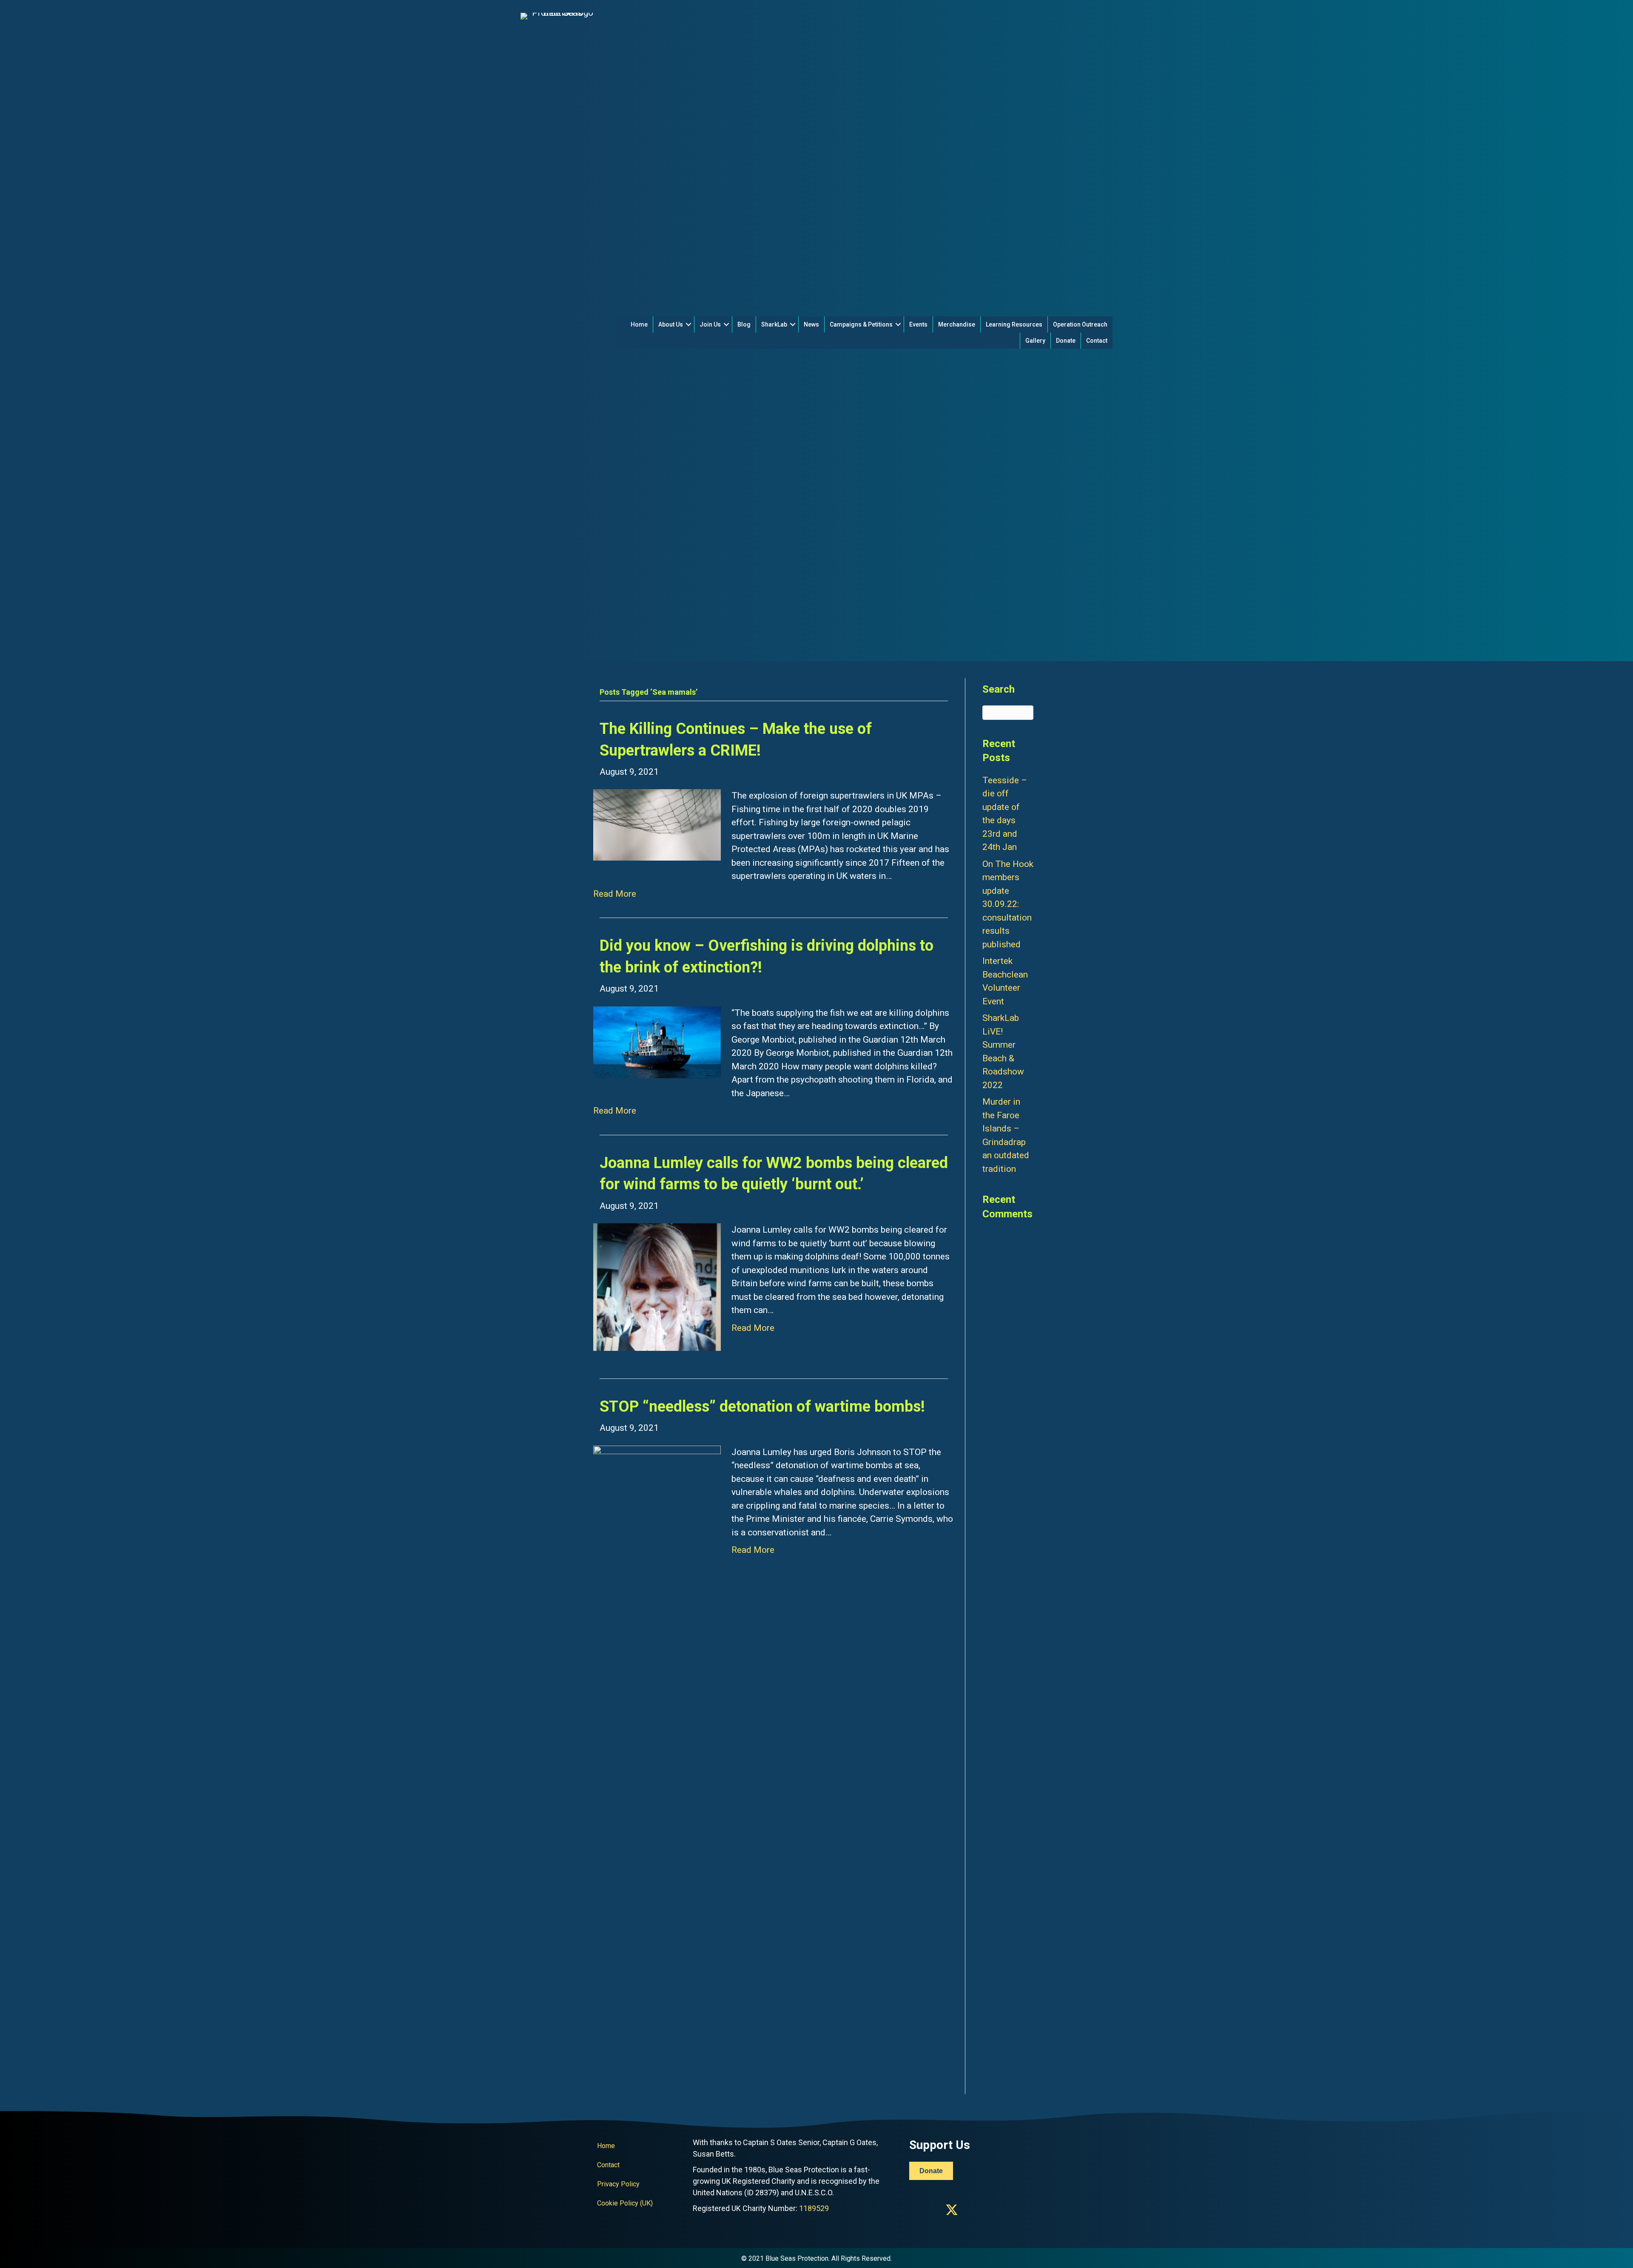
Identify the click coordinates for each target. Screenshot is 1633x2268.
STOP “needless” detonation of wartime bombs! (762, 1407)
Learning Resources (1014, 324)
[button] (688, 324)
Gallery (1035, 341)
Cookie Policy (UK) (625, 2203)
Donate (1066, 341)
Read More (615, 894)
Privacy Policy (618, 2184)
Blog (744, 324)
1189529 (814, 2208)
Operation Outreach (1080, 324)
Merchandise (957, 324)
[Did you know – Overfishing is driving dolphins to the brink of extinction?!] (657, 1042)
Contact (1097, 341)
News (811, 324)
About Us (671, 324)
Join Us (710, 324)
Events (918, 324)
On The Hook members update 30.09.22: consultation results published (1008, 904)
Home (639, 324)
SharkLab (774, 324)
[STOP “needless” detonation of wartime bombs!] (657, 1764)
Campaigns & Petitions (861, 324)
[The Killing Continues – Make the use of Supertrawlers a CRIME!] (657, 824)
